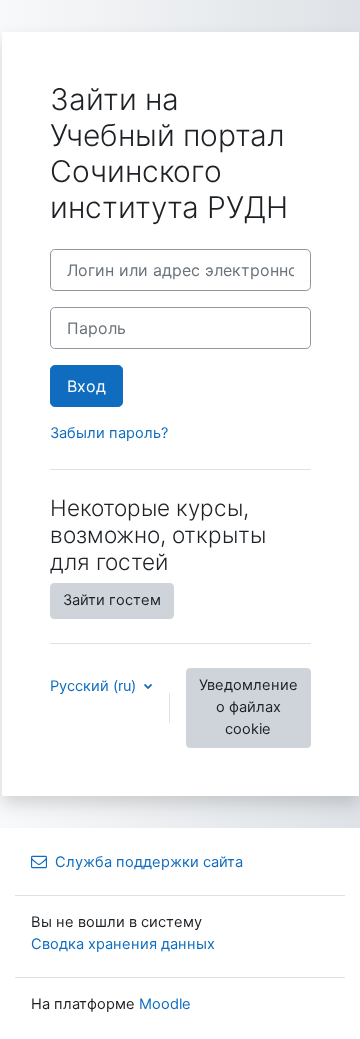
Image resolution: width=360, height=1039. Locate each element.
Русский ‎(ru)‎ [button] (95, 686)
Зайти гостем (112, 600)
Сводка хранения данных (123, 944)
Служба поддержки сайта (149, 862)
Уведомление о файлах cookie (248, 707)
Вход (86, 386)
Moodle (165, 1004)
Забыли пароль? (109, 433)
